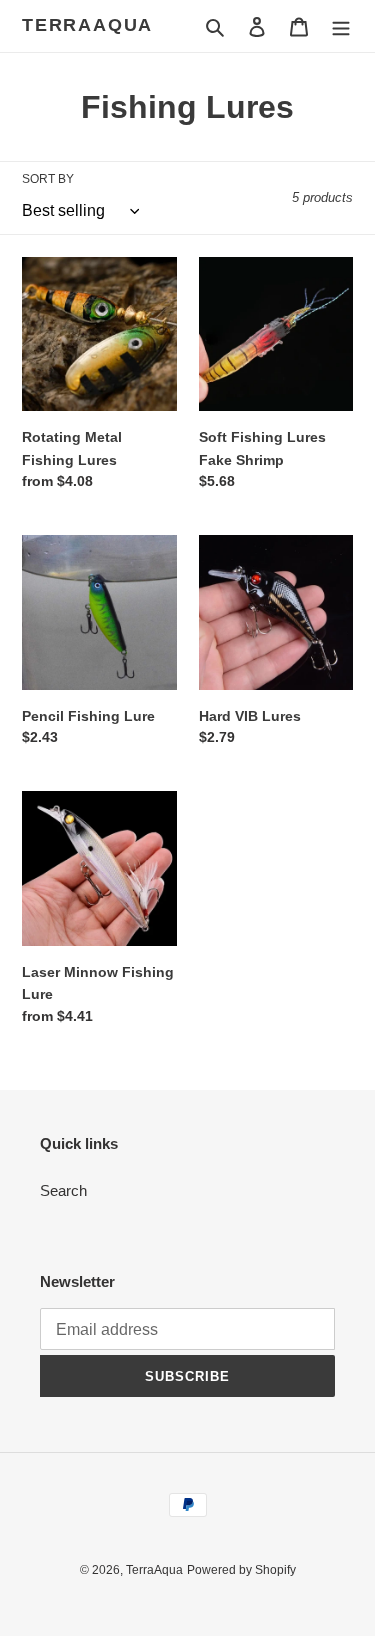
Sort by (48, 179)
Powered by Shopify (241, 1570)
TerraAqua (87, 25)
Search (63, 1190)
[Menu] (341, 26)
